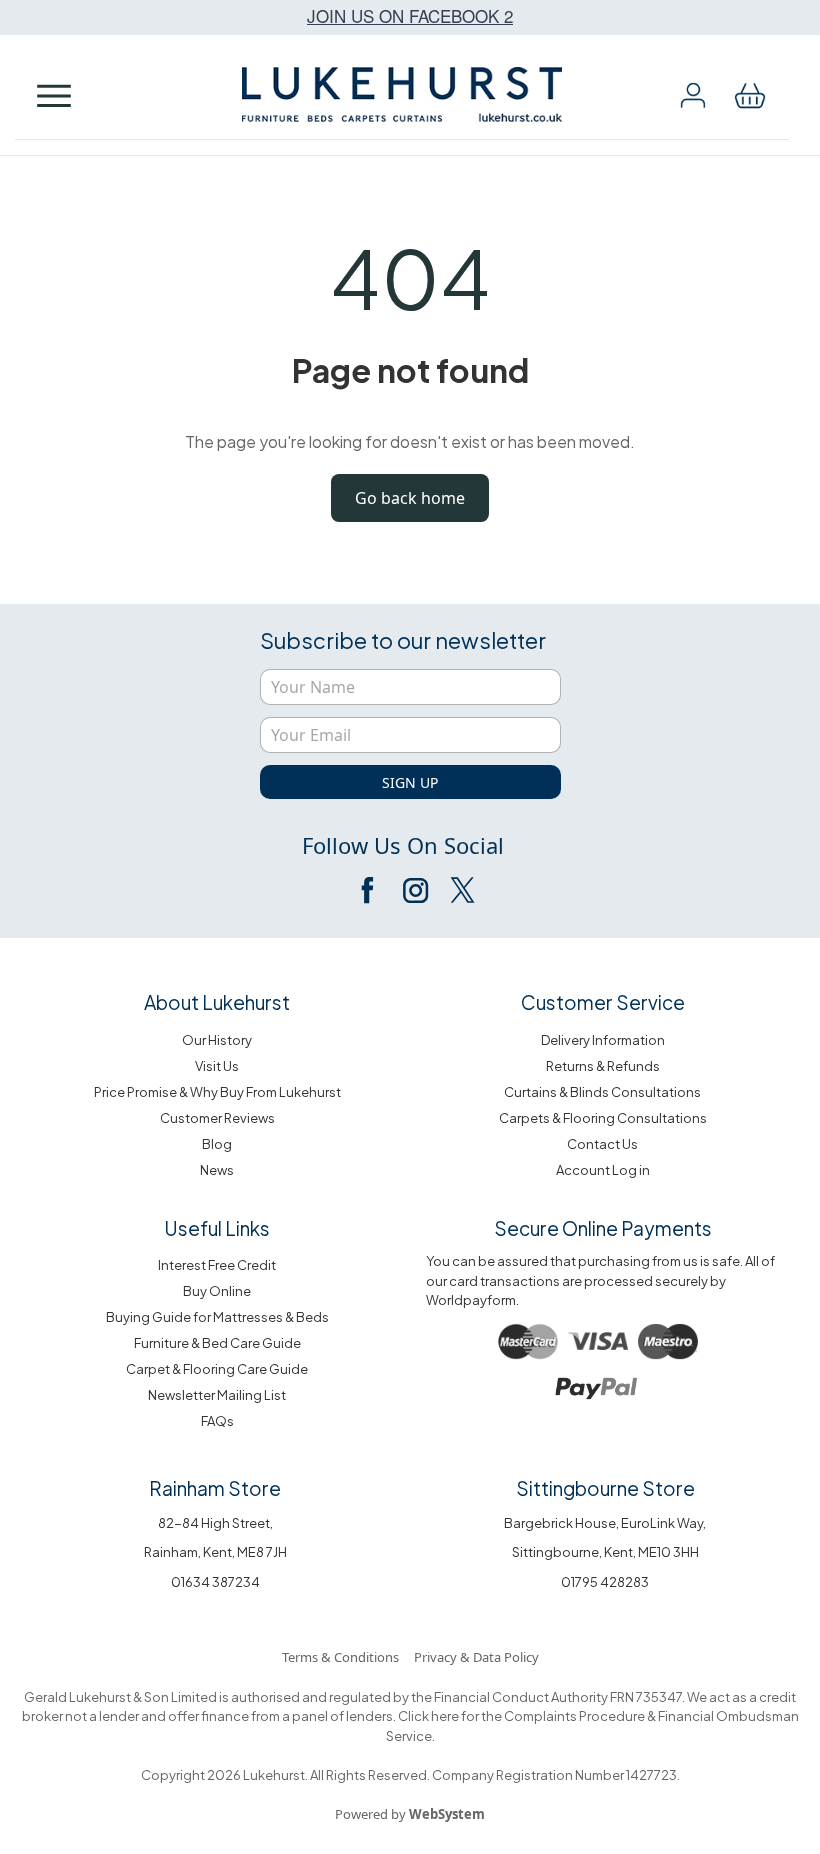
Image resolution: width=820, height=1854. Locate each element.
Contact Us (602, 1144)
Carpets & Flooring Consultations (603, 1118)
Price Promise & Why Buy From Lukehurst (217, 1092)
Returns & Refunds (603, 1066)
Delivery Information (603, 1040)
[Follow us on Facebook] (369, 890)
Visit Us (217, 1066)
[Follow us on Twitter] (461, 890)
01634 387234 (215, 1582)
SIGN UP (410, 782)
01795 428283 (605, 1582)
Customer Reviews (217, 1118)
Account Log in (603, 1170)
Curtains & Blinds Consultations (602, 1092)
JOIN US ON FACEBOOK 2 (410, 15)
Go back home (410, 498)
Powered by (410, 1814)
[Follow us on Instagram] (415, 890)
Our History (217, 1040)
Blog (217, 1144)
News (217, 1170)
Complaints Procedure (573, 1716)
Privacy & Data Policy (476, 1657)
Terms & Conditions (340, 1657)
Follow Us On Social (403, 845)
